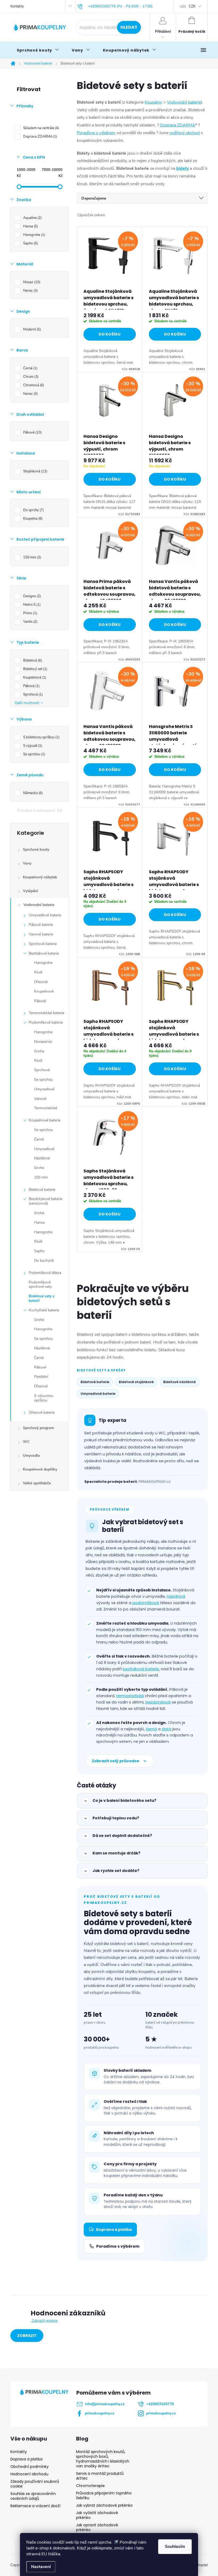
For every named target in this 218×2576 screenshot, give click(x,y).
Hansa (30, 226)
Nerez (30, 291)
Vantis (30, 622)
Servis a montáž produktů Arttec (100, 2476)
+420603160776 (160, 2404)
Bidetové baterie (42, 1190)
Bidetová (32, 660)
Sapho (30, 243)
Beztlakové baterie (44, 953)
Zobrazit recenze (45, 2321)
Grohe (39, 1051)
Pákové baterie (41, 925)
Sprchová (32, 694)
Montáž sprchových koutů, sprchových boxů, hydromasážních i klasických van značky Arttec (103, 2459)
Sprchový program (38, 1428)
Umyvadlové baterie (45, 915)
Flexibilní (41, 1377)
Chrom (30, 377)
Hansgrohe (34, 235)
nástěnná (176, 1596)
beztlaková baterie (141, 1669)
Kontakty (17, 6)
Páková (31, 686)
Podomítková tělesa (45, 1273)
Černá (30, 368)
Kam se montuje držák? (116, 1853)
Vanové (40, 1099)
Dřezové (41, 982)
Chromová (33, 385)
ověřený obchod (185, 133)
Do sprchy (33, 510)
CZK (192, 6)
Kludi (38, 972)
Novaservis (43, 1042)
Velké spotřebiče (37, 1483)
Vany (27, 863)
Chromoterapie (90, 2486)
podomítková (146, 1603)
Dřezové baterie (42, 1412)
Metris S (31, 605)
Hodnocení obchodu (29, 2474)
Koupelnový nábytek (40, 877)
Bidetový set (35, 669)
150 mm (32, 557)
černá (151, 1729)
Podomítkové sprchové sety (40, 1285)
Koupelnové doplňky (40, 1469)
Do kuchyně (44, 1261)
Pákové (32, 433)
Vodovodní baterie (39, 905)
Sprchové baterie (43, 944)
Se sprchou (34, 754)
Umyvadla (31, 1456)
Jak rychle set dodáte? (116, 1871)
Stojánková (35, 471)
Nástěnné (42, 1158)
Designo (32, 596)
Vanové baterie (41, 934)
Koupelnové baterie (45, 1120)
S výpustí (32, 746)
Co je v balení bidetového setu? (124, 1800)
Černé (39, 1139)
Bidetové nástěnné (179, 1382)
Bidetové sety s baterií (42, 1298)
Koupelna (32, 519)
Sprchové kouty (36, 850)
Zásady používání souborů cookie (35, 2484)
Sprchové (42, 1070)
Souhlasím (175, 2547)
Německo (32, 793)
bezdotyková (158, 1702)
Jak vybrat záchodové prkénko (104, 2505)
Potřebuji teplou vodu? (116, 1818)
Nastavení (41, 2567)
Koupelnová (34, 677)
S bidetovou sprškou (41, 737)
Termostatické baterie (46, 1013)
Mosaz (31, 282)
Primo (30, 613)
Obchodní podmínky (30, 2467)
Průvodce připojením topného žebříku (104, 2495)
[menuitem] (38, 50)
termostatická (130, 1696)
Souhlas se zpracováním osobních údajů (33, 2496)
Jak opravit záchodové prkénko (97, 2527)
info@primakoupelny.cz (105, 2404)
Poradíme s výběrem (96, 133)
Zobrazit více (27, 2337)
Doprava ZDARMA (40, 137)
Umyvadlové (44, 1089)
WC (26, 1442)
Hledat (129, 27)
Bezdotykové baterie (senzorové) (45, 1201)
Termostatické (46, 1108)
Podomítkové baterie (46, 1022)
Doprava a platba (114, 2230)
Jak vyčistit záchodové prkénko (97, 2515)
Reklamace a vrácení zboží (35, 2506)
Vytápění (30, 891)
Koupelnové (44, 991)
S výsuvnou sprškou (44, 1398)
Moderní (32, 329)
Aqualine (32, 218)
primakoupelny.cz (100, 2413)
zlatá (166, 1729)
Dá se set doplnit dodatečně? (122, 1836)
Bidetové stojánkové (136, 1382)
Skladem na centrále (41, 128)
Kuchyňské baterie (44, 1310)
